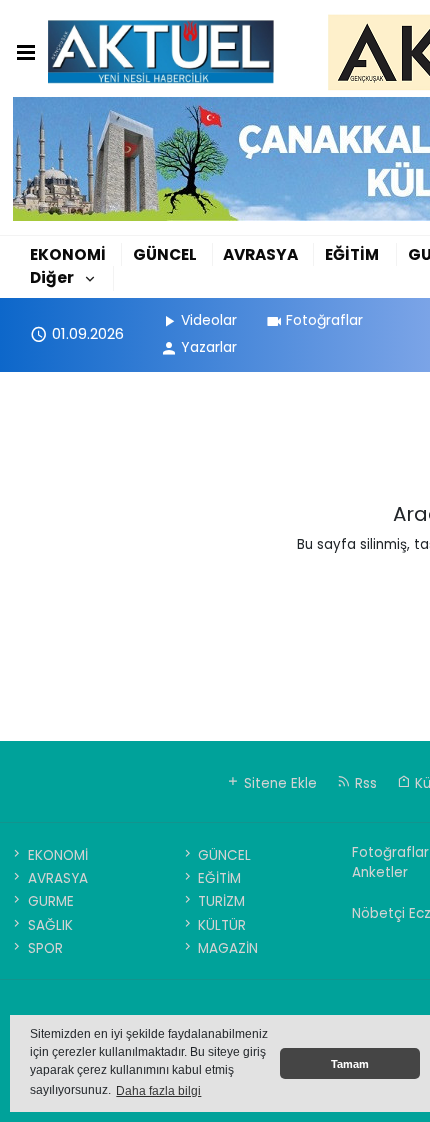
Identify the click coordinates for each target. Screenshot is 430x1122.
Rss (364, 783)
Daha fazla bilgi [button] (158, 1091)
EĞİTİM (352, 254)
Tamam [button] (350, 1064)
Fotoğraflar (324, 320)
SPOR (45, 948)
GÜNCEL (165, 254)
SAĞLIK (50, 925)
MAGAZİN (228, 948)
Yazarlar (209, 347)
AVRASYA (260, 254)
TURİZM (221, 901)
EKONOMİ (68, 254)
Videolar (209, 320)
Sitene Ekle (278, 783)
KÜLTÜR (222, 925)
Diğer (52, 277)
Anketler (380, 872)
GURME (50, 901)
